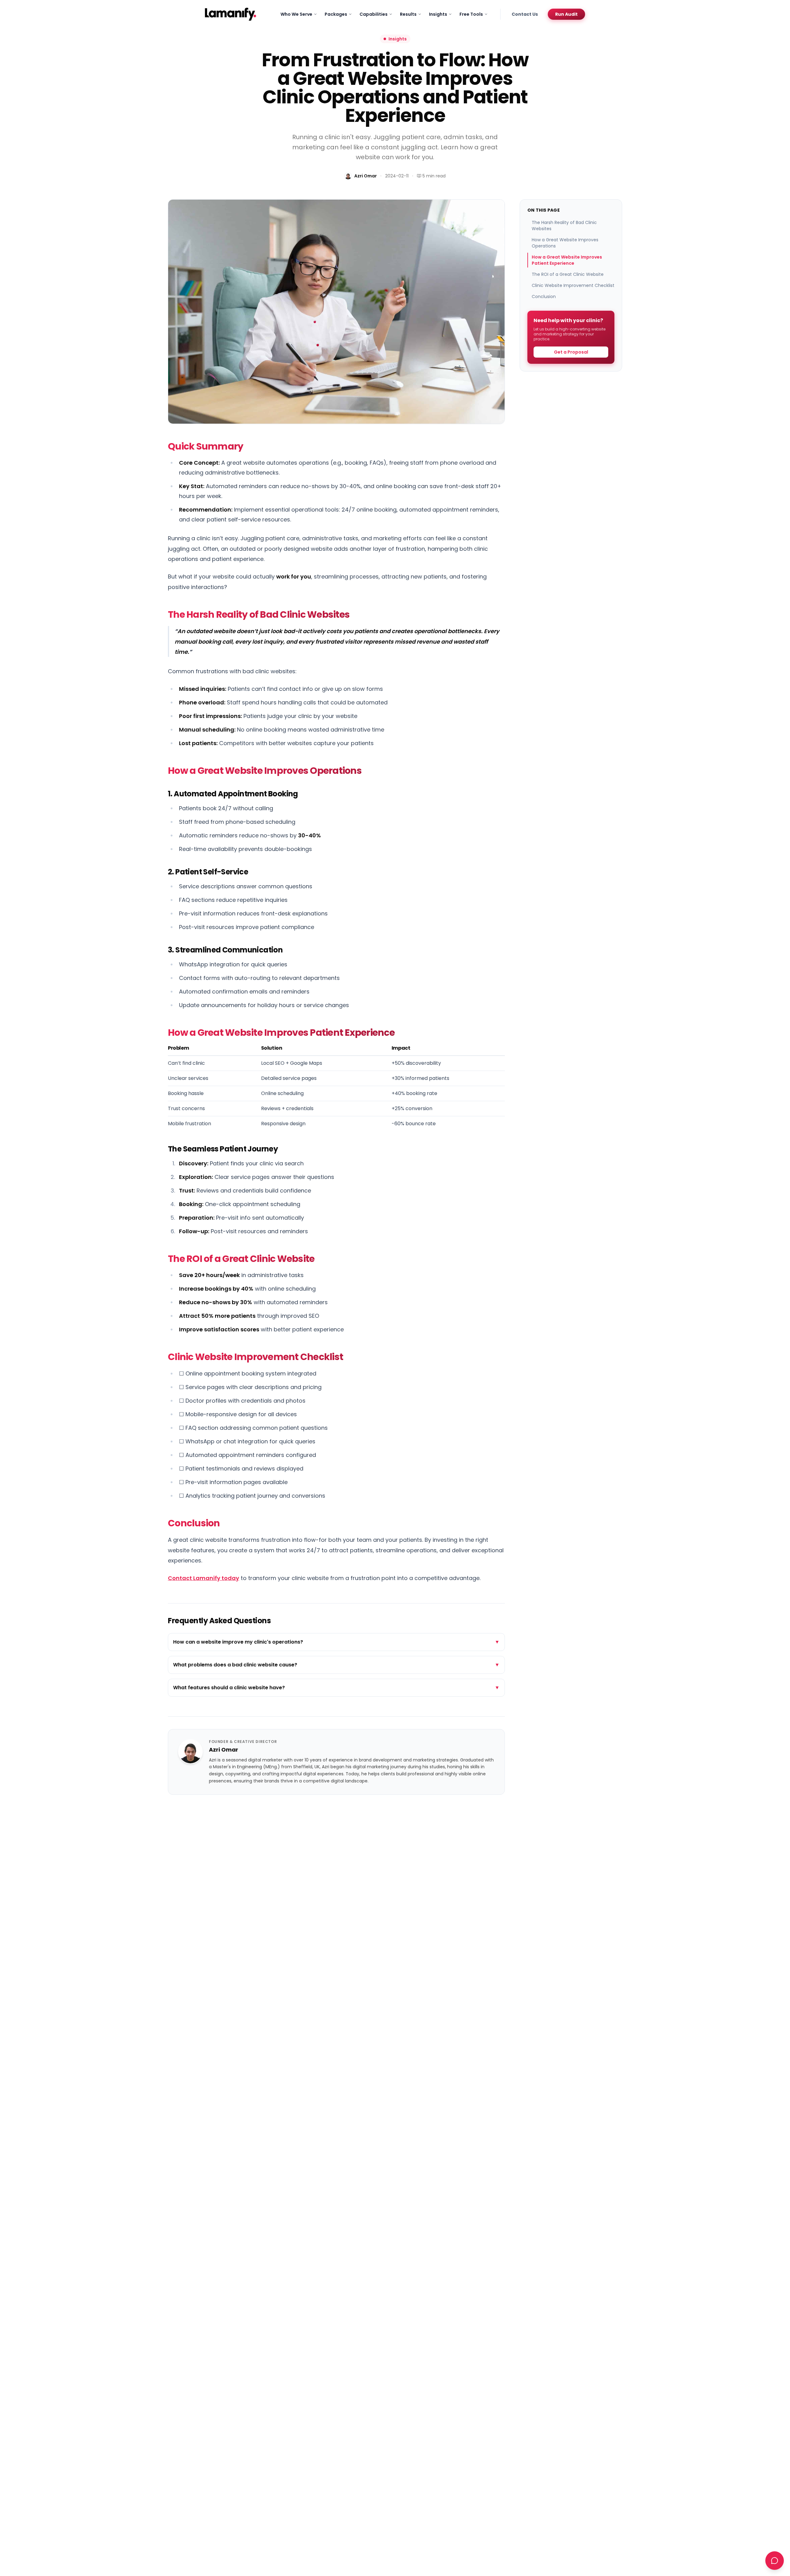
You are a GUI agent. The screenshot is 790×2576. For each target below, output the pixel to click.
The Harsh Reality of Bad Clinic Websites (564, 226)
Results (408, 14)
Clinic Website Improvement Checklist (573, 285)
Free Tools (471, 14)
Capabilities (374, 14)
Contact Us (525, 14)
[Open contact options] (775, 2561)
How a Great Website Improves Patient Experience (567, 260)
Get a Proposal (571, 352)
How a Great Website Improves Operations (565, 243)
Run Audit (566, 14)
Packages (336, 14)
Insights (438, 14)
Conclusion (544, 297)
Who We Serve (296, 14)
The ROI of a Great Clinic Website (568, 274)
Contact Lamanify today (204, 1578)
